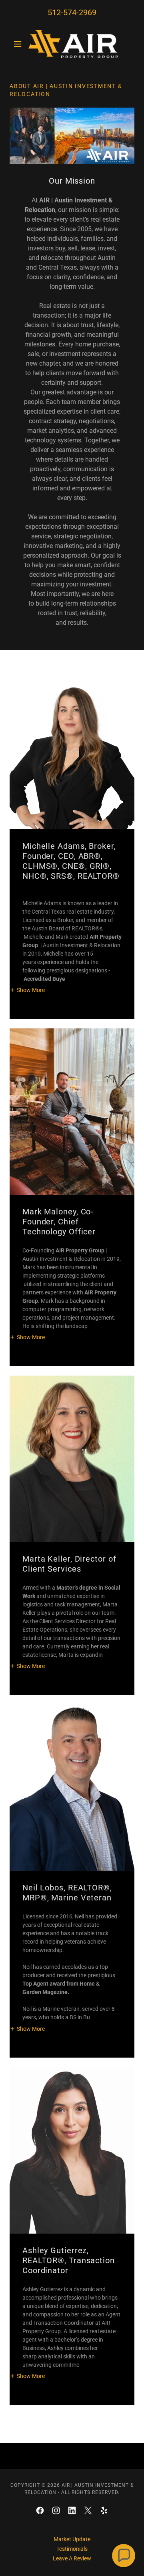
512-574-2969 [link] (72, 12)
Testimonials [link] (72, 2549)
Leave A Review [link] (72, 2558)
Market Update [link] (72, 2539)
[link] (72, 44)
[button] (19, 44)
